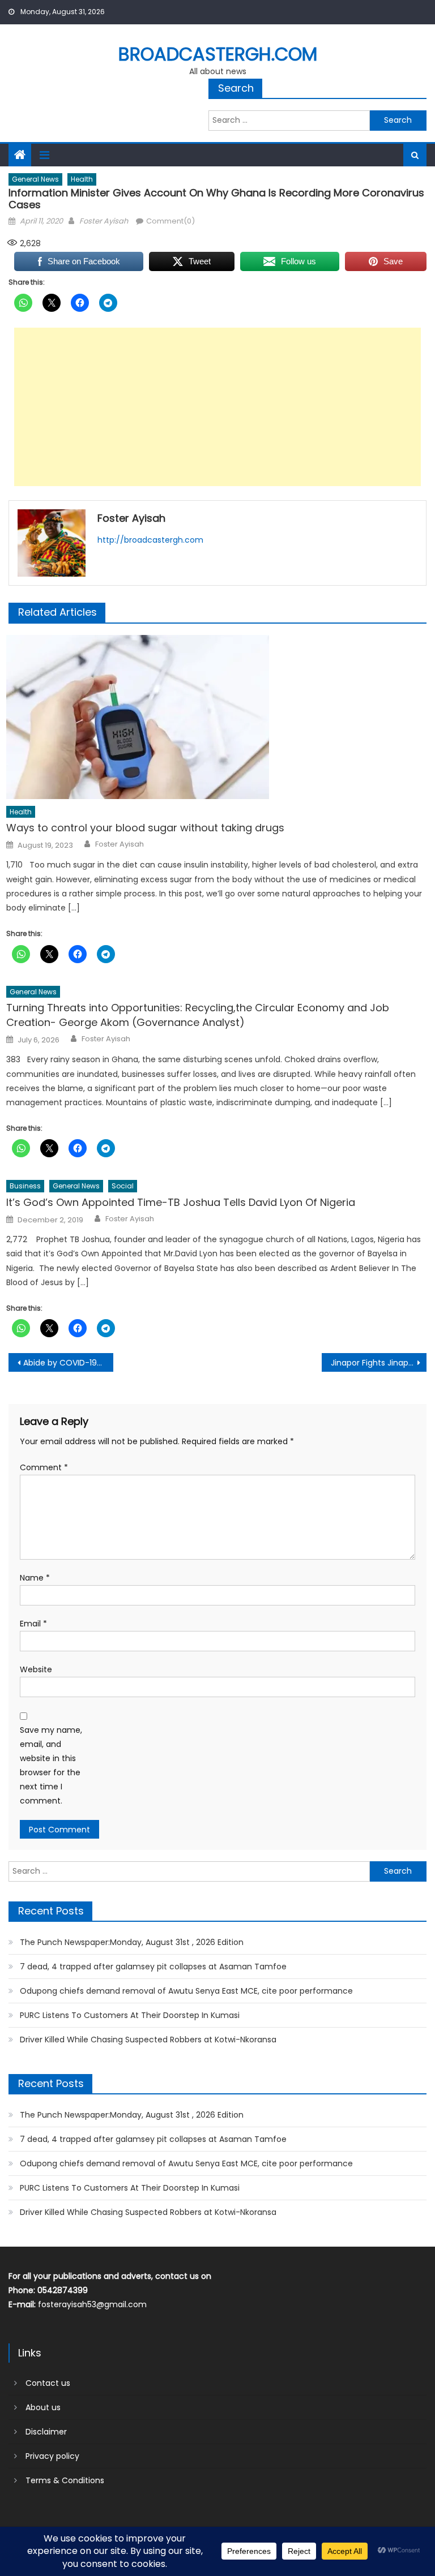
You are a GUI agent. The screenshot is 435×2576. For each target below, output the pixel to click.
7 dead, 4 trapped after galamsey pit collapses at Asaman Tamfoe (153, 1967)
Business (25, 1186)
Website (36, 1669)
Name (35, 1578)
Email (33, 1624)
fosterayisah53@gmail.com (92, 2304)
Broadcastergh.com (218, 54)
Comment (44, 1467)
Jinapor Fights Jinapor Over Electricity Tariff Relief (378, 1363)
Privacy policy (52, 2456)
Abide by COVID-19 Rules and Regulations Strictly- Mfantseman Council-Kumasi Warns (68, 1363)
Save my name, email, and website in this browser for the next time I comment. (51, 1766)
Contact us (48, 2383)
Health (82, 179)
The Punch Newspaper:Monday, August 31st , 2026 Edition (132, 1942)
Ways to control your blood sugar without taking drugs (145, 828)
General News (35, 179)
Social (123, 1186)
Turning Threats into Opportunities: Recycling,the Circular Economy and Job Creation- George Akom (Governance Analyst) (198, 1015)
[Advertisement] (217, 407)
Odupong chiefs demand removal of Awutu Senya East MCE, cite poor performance (186, 1991)
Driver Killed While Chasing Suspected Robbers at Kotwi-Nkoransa (148, 2040)
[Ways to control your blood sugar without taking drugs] (216, 717)
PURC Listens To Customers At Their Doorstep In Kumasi (130, 2015)
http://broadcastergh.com (150, 540)
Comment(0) (170, 221)
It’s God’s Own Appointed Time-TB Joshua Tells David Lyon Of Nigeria (181, 1202)
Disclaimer (46, 2432)
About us (43, 2407)
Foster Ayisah (104, 221)
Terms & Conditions (65, 2480)
